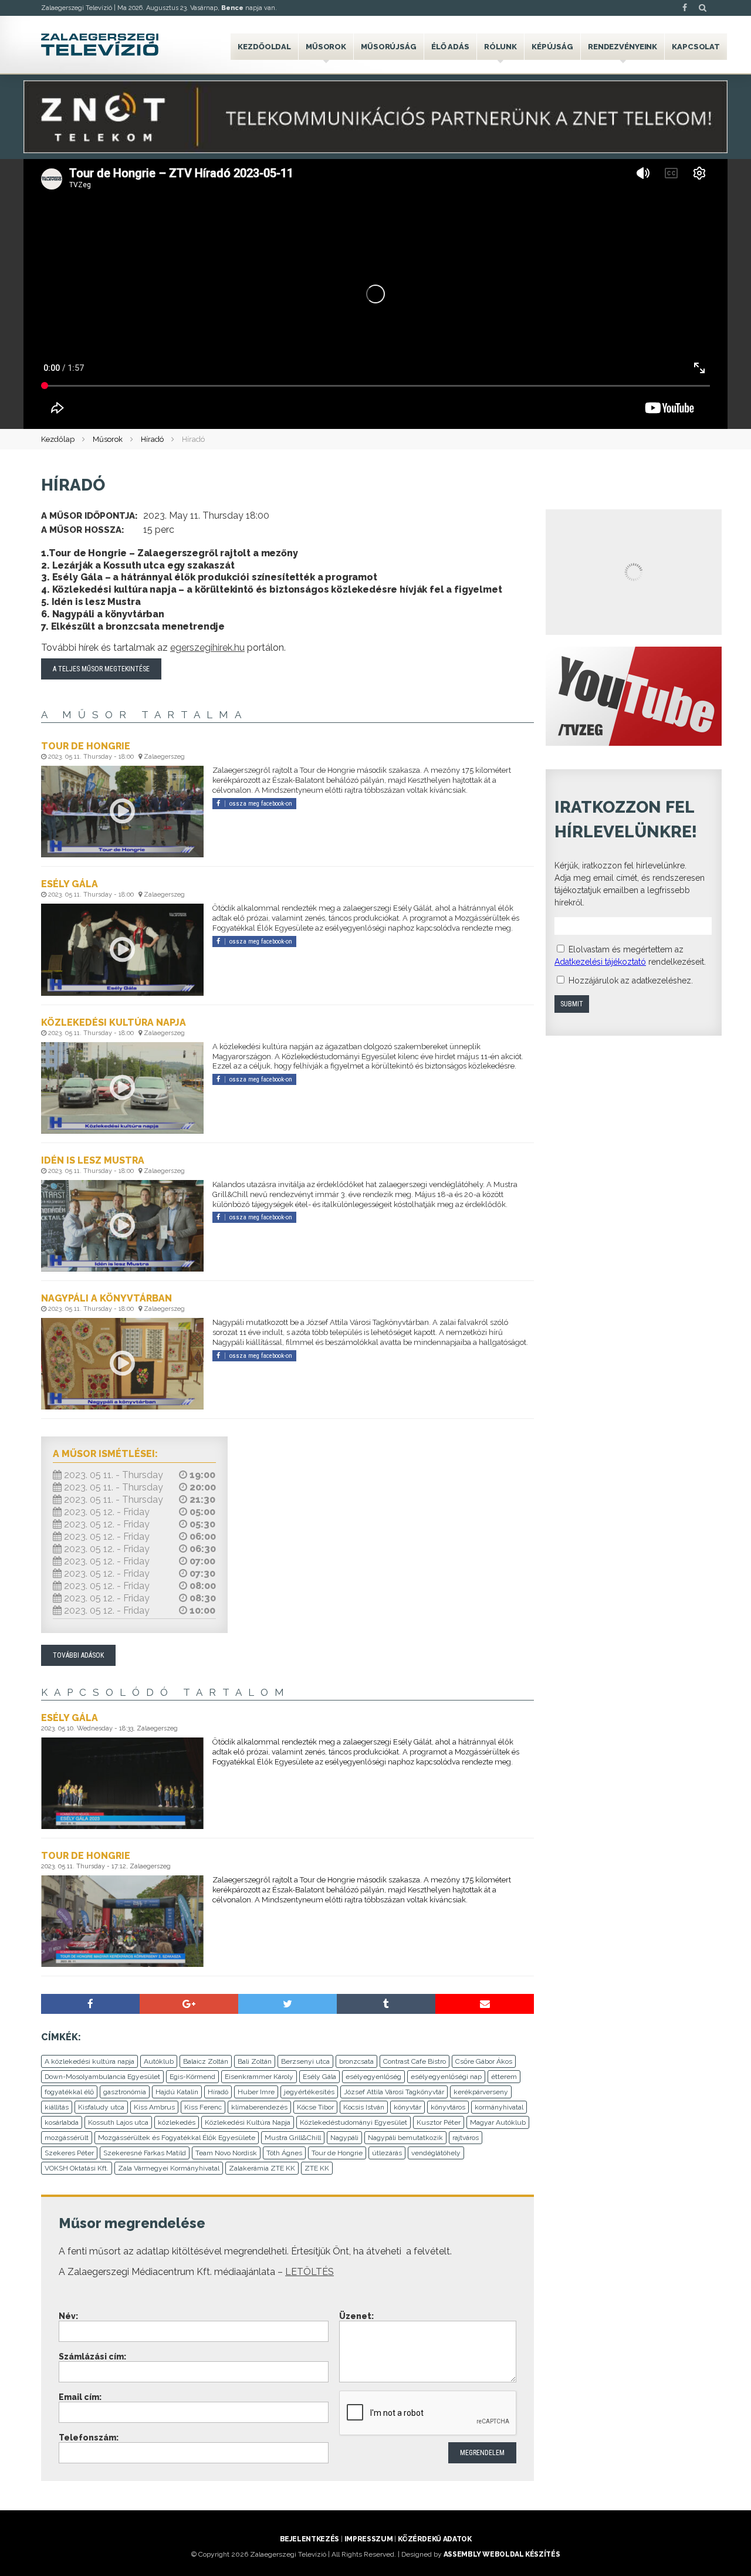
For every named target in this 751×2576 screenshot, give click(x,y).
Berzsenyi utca (305, 2061)
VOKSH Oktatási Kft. (77, 2168)
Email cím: (80, 2397)
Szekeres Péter (69, 2153)
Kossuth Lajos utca (118, 2122)
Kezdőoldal (264, 47)
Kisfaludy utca (101, 2107)
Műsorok (326, 47)
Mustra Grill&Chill (293, 2138)
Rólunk (500, 47)
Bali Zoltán (255, 2061)
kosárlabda (62, 2122)
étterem (504, 2077)
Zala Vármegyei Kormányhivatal (169, 2168)
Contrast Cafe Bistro (415, 2061)
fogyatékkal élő (69, 2092)
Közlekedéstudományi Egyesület (353, 2122)
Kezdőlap (58, 439)
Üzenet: (356, 2316)
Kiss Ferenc (203, 2107)
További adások (78, 1655)
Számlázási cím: (92, 2357)
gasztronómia (125, 2092)
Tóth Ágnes (284, 2153)
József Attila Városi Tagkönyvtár (394, 2092)
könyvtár (407, 2107)
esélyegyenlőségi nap (446, 2077)
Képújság (552, 47)
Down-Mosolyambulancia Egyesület (102, 2077)
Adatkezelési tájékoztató (600, 962)
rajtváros (466, 2138)
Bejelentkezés (309, 2539)
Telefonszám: (89, 2438)
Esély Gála (319, 2077)
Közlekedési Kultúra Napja (248, 2122)
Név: (68, 2316)
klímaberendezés (259, 2107)
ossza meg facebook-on (261, 804)
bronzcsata (356, 2061)
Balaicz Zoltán (206, 2061)
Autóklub (159, 2061)
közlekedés (177, 2122)
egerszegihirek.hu (207, 648)
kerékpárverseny (481, 2092)
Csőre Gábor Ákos (484, 2061)
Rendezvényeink (623, 47)
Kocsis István (364, 2107)
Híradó (152, 439)
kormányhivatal (499, 2107)
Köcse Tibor (315, 2107)
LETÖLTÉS (309, 2272)
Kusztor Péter (439, 2122)
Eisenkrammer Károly (259, 2077)
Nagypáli (344, 2138)
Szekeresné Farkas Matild (145, 2153)
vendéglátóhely (436, 2153)
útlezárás (387, 2153)
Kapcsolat (696, 47)
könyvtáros (448, 2107)
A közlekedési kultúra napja (89, 2061)
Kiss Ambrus (154, 2107)
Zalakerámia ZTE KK (262, 2168)
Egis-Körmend (192, 2077)
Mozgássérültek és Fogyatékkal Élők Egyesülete (177, 2138)
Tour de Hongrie (337, 2153)
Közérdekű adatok (434, 2539)
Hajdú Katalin (177, 2092)
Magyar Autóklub (498, 2122)
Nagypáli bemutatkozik (405, 2138)
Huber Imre (256, 2092)
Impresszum (368, 2539)
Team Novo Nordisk (226, 2153)
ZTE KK (317, 2168)
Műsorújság (389, 47)
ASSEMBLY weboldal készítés (502, 2554)
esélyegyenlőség (373, 2077)
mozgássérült (67, 2138)
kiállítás (57, 2107)
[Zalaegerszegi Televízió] (100, 45)
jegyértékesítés (309, 2092)
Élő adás (450, 47)
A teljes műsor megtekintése (101, 669)
